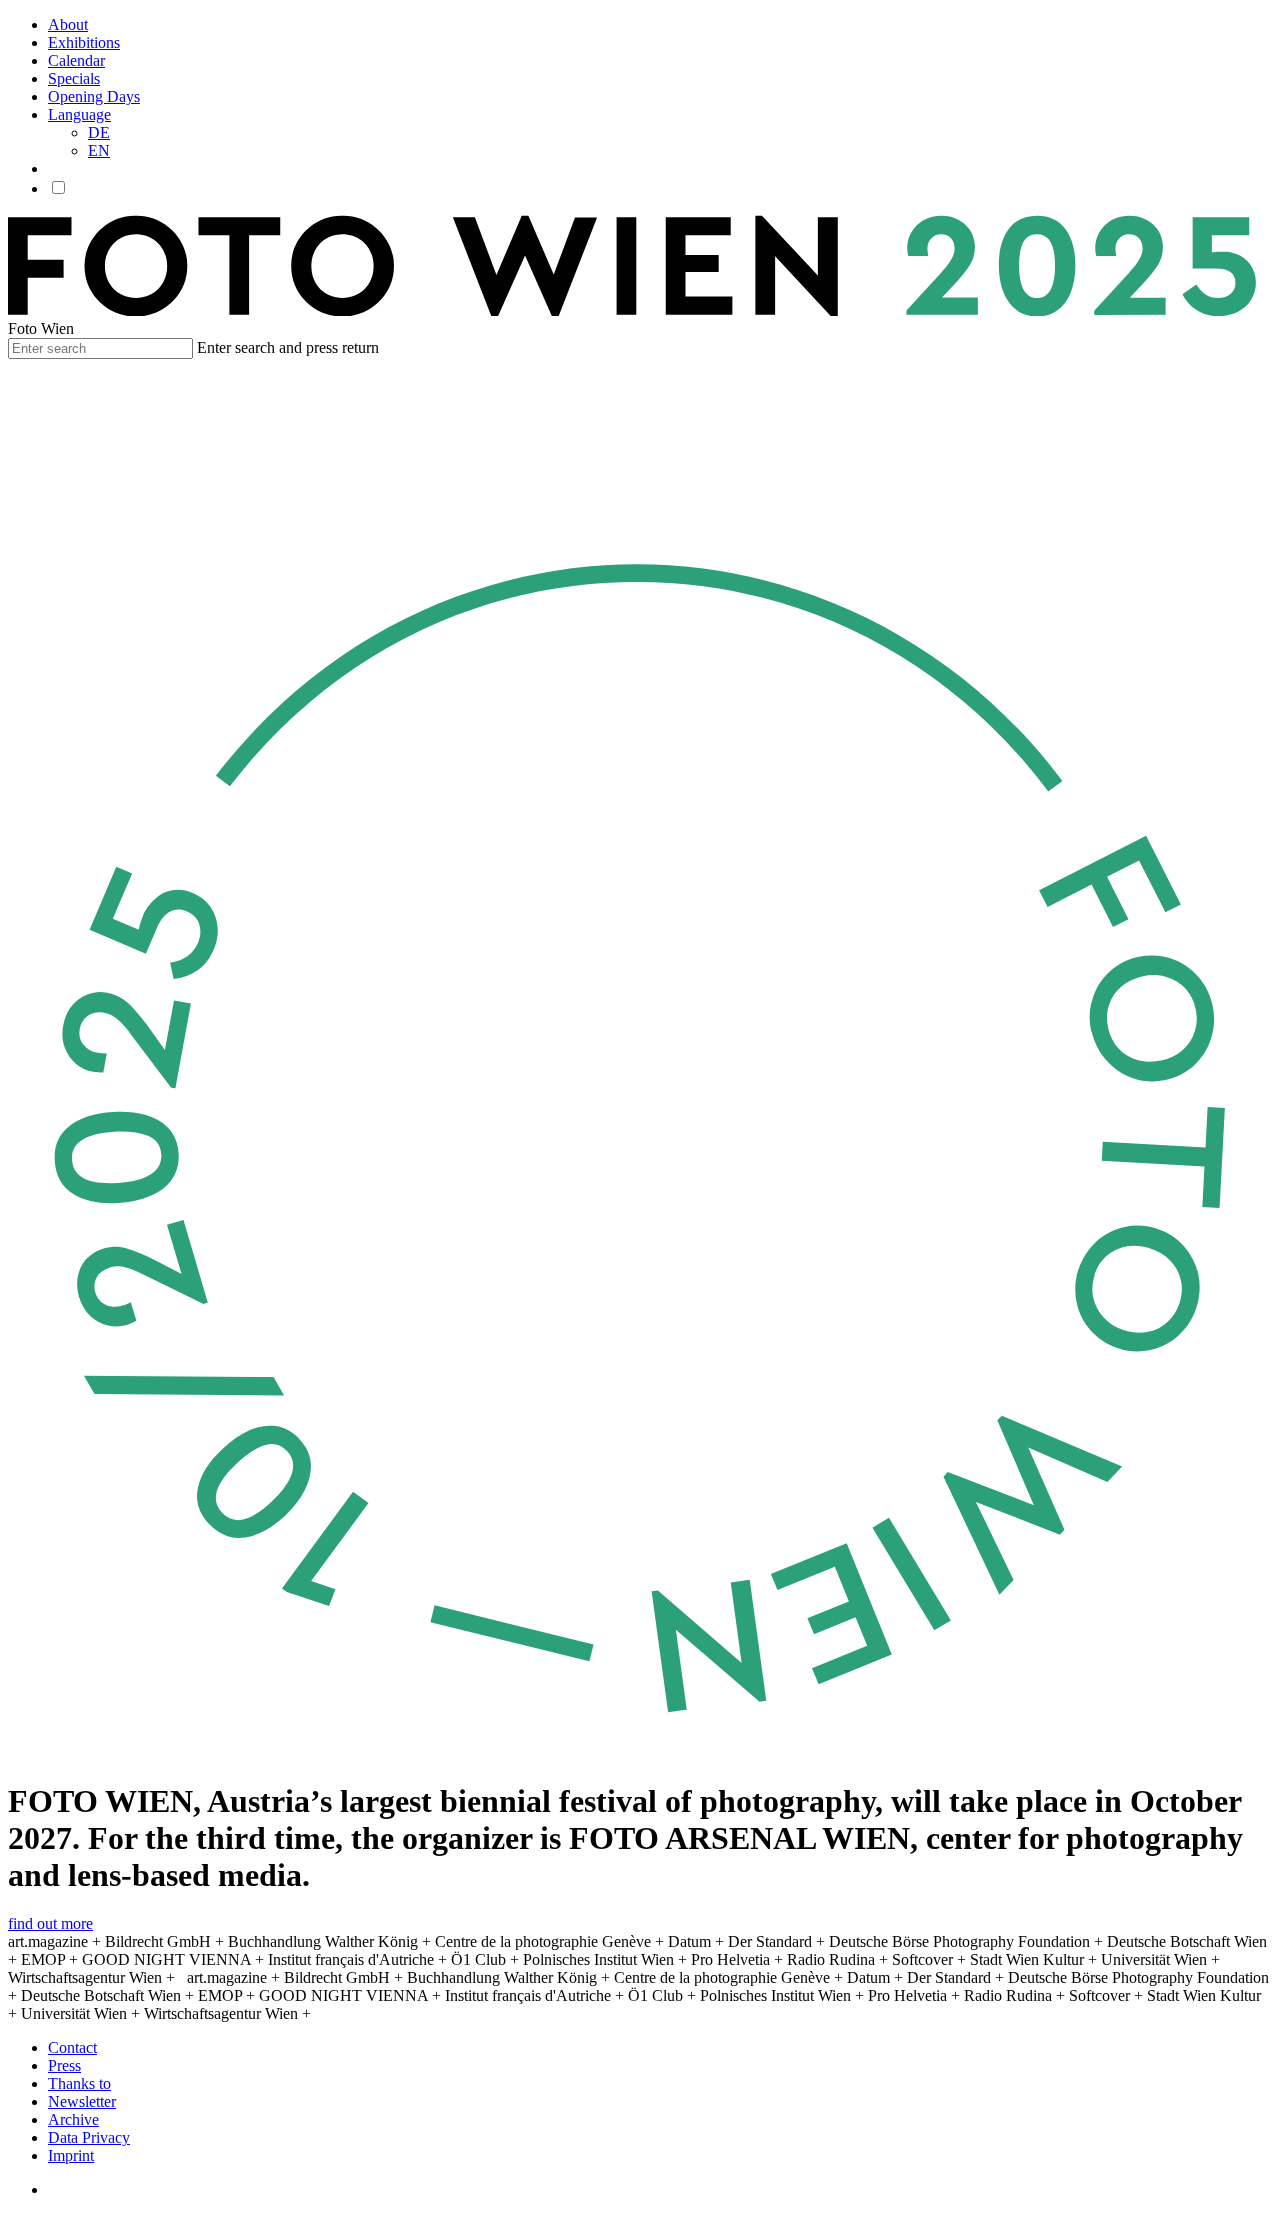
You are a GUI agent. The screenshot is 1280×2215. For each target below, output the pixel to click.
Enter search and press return (288, 347)
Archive (73, 2119)
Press (64, 2065)
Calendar (76, 60)
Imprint (71, 2155)
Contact (72, 2047)
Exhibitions (84, 42)
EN (99, 150)
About (68, 24)
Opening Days (94, 96)
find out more (50, 1923)
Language (79, 114)
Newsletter (82, 2101)
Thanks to (79, 2083)
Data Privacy (89, 2137)
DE (99, 132)
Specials (74, 78)
